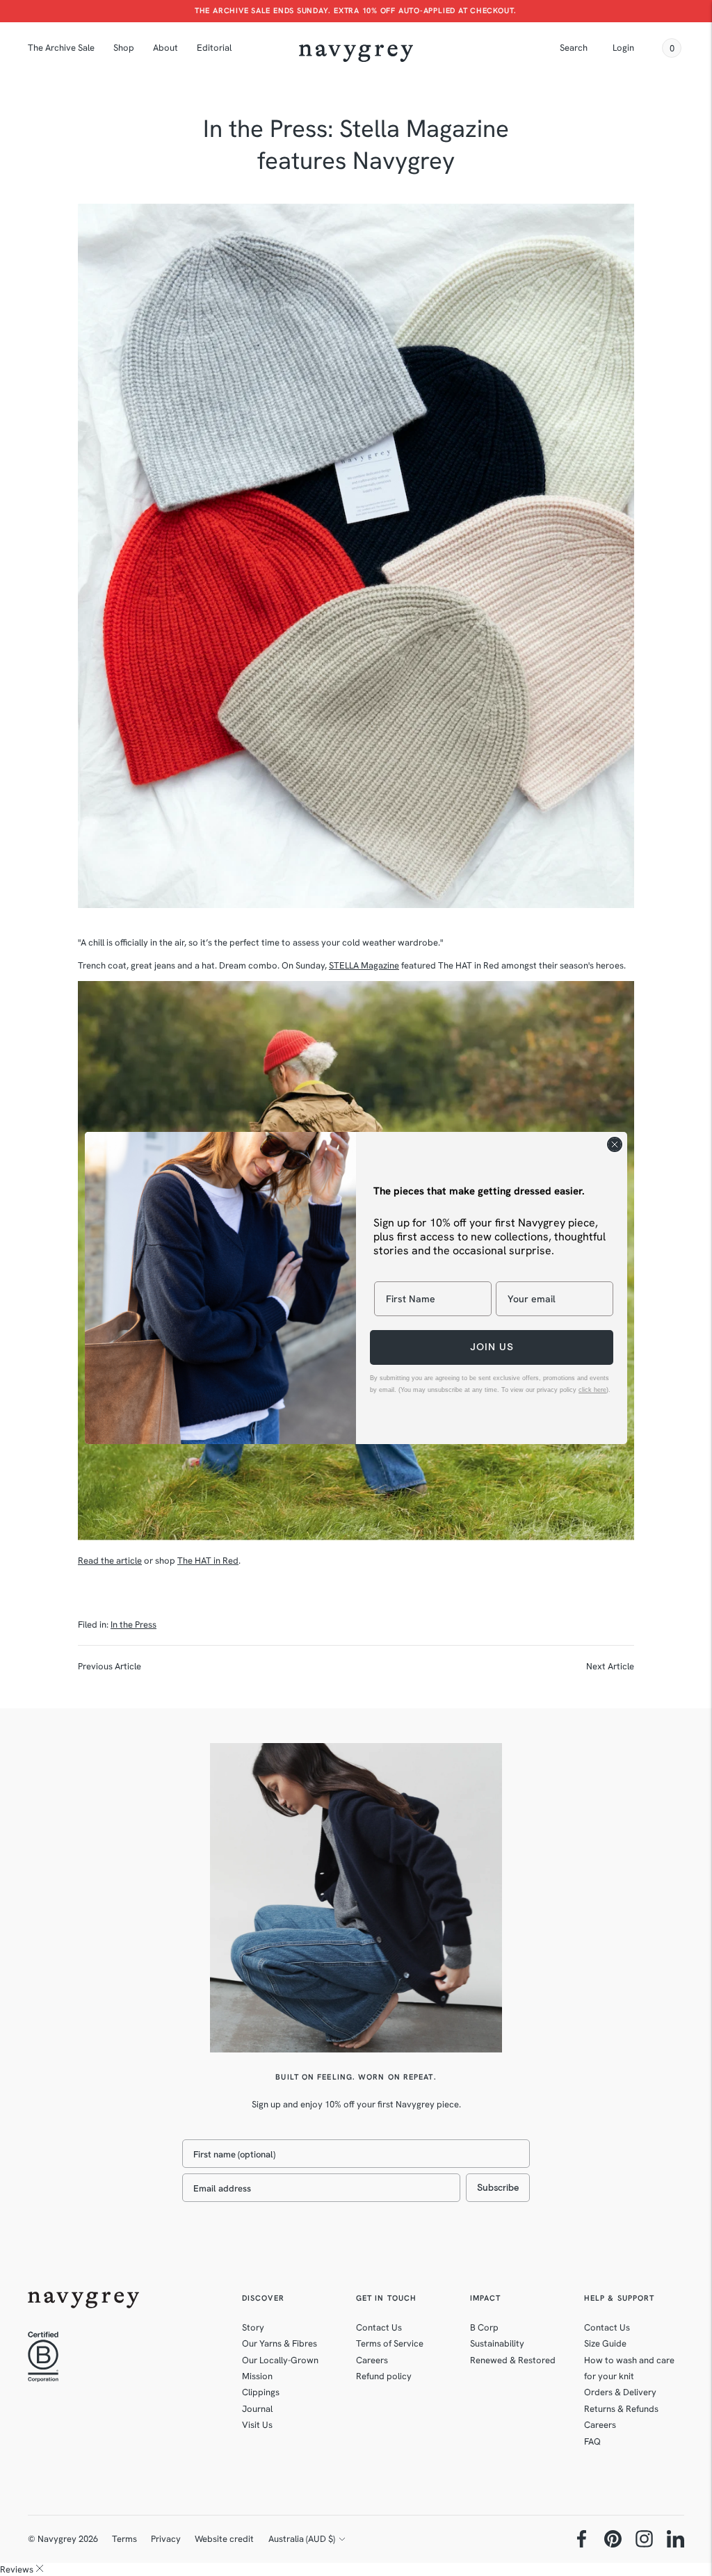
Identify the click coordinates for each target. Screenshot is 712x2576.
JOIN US (492, 1347)
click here (592, 1390)
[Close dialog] (615, 1144)
